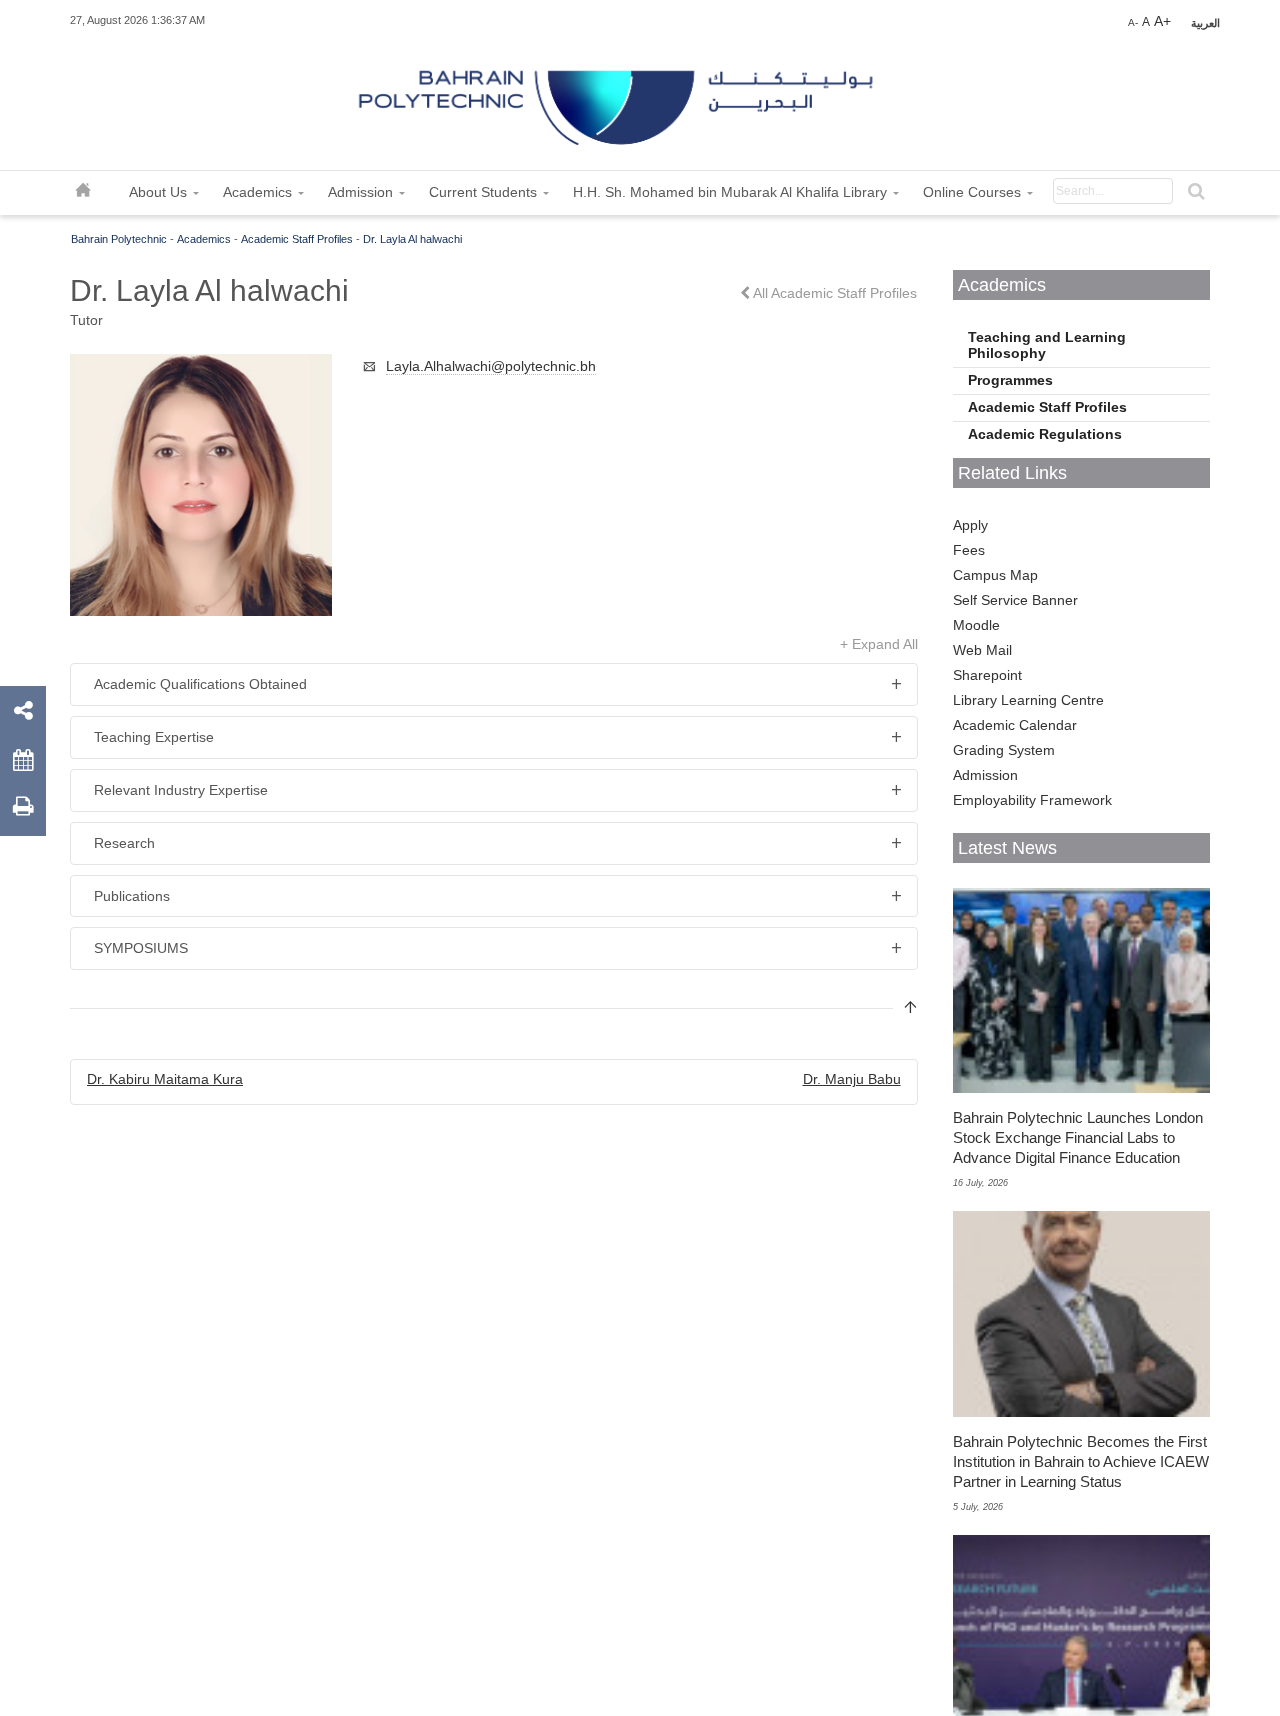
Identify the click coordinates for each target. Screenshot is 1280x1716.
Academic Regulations (1045, 434)
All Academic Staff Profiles (833, 293)
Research (124, 843)
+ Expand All (879, 644)
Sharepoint (987, 675)
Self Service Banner (1015, 600)
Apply (970, 525)
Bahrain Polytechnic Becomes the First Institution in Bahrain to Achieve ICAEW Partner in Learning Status (1081, 1461)
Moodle (976, 625)
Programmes (1010, 380)
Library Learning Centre (1028, 700)
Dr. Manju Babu (852, 1079)
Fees (969, 550)
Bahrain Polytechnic (119, 239)
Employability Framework (1032, 800)
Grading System (1004, 750)
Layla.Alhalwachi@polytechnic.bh (491, 366)
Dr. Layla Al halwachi (412, 239)
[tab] (494, 684)
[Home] (618, 100)
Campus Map (995, 575)
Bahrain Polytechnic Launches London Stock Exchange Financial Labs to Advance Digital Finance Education (1078, 1137)
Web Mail (982, 650)
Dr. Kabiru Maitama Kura (165, 1079)
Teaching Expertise (154, 737)
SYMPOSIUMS (141, 948)
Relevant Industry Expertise (181, 790)
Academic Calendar (1015, 725)
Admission (985, 775)
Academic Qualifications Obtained (200, 684)
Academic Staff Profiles (297, 239)
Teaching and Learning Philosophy (1047, 345)
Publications (132, 896)
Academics (204, 239)
